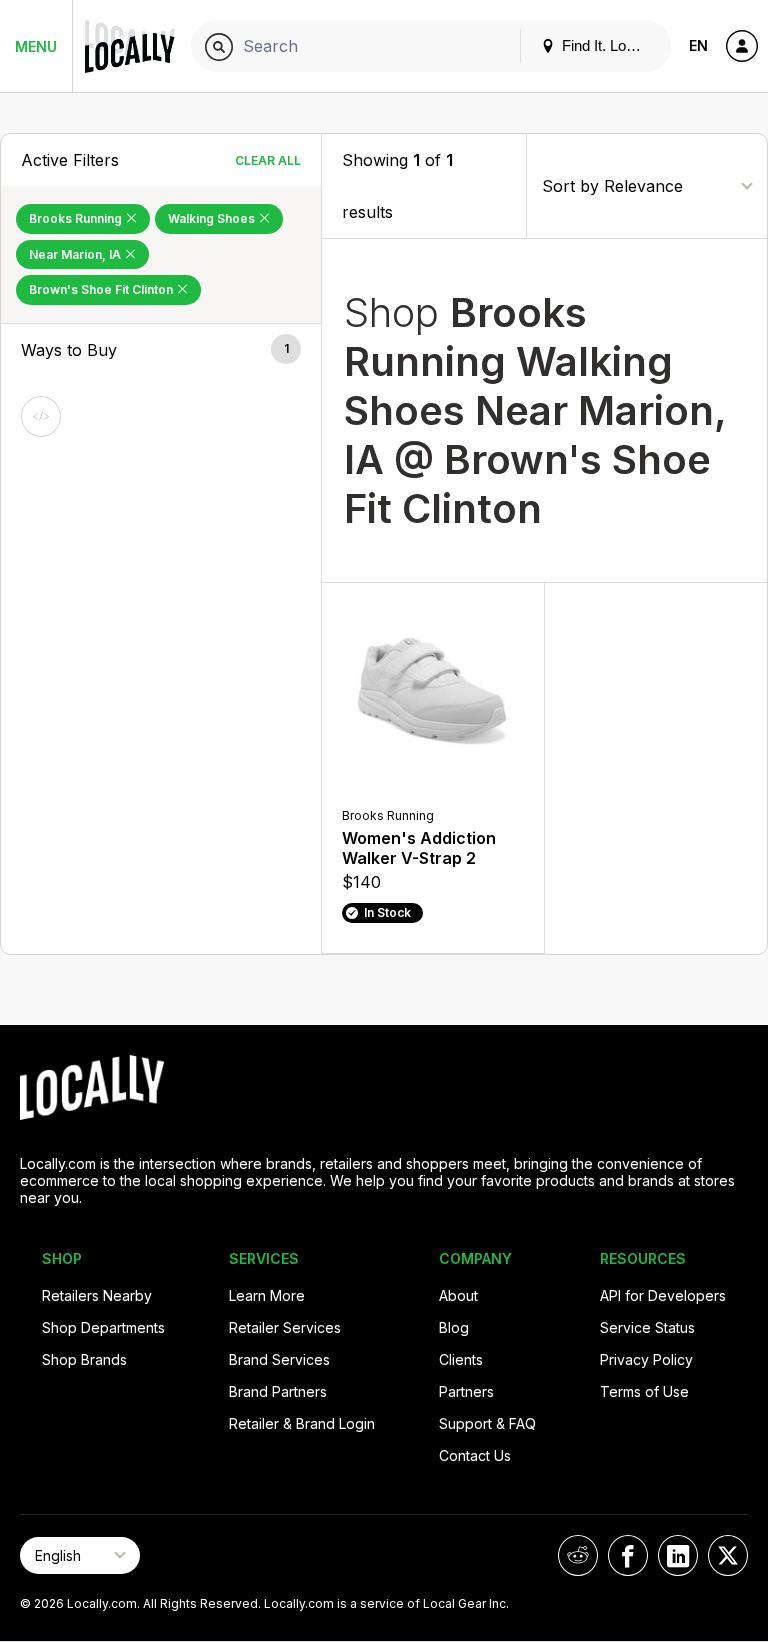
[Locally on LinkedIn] (678, 1555)
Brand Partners (278, 1391)
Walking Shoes (213, 218)
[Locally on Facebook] (628, 1555)
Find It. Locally (607, 45)
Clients (461, 1359)
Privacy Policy (646, 1359)
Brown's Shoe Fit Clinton (102, 289)
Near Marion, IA (76, 254)
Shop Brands (84, 1359)
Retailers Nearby (97, 1295)
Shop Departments (103, 1327)
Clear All (268, 160)
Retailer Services (285, 1327)
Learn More (267, 1295)
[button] (161, 350)
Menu (36, 46)
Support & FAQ (487, 1423)
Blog (454, 1327)
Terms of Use (644, 1391)
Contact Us (475, 1455)
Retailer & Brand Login (302, 1423)
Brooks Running (77, 218)
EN (698, 45)
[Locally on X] (728, 1555)
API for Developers (663, 1295)
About (458, 1295)
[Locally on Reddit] (578, 1555)
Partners (466, 1391)
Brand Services (279, 1359)
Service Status (647, 1327)
